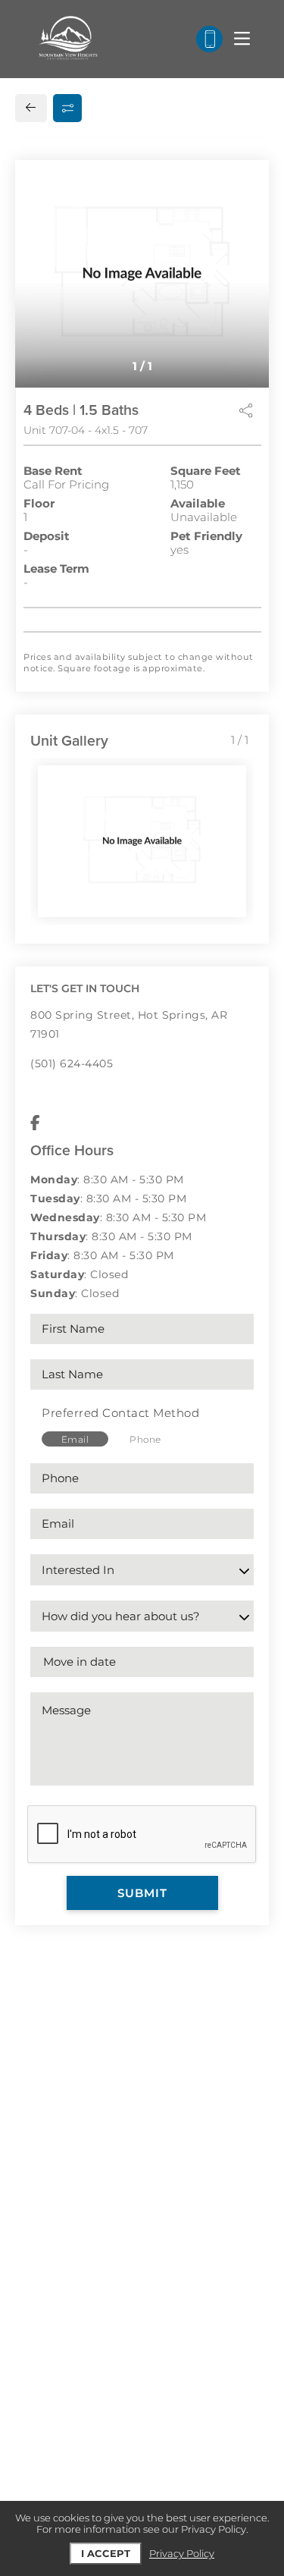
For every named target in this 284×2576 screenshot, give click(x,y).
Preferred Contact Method (120, 1413)
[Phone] (209, 39)
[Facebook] (35, 1123)
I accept (106, 2553)
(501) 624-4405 (72, 1063)
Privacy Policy (182, 2554)
